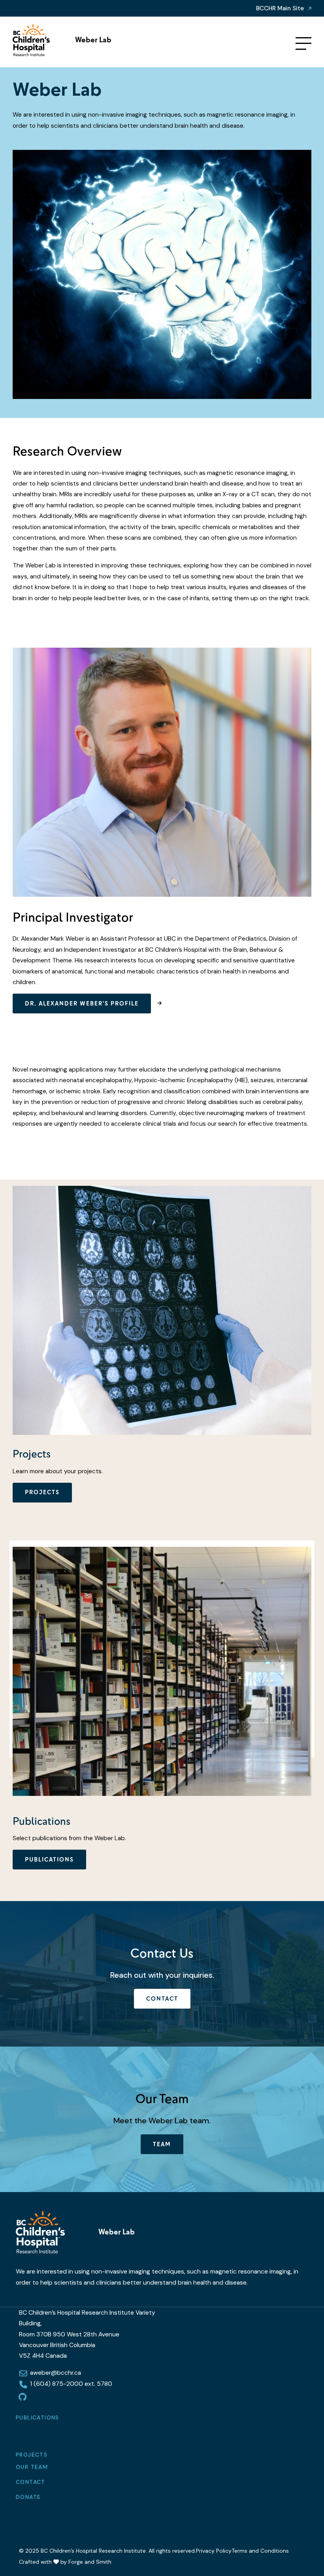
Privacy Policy (214, 2551)
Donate (28, 2497)
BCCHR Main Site (280, 8)
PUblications (49, 1860)
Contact (162, 1999)
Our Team (32, 2467)
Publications (38, 2417)
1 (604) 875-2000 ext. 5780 (71, 2384)
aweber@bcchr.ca (56, 2373)
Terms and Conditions (260, 2551)
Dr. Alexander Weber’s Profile (82, 1004)
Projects (42, 1492)
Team (162, 2144)
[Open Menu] (303, 43)
